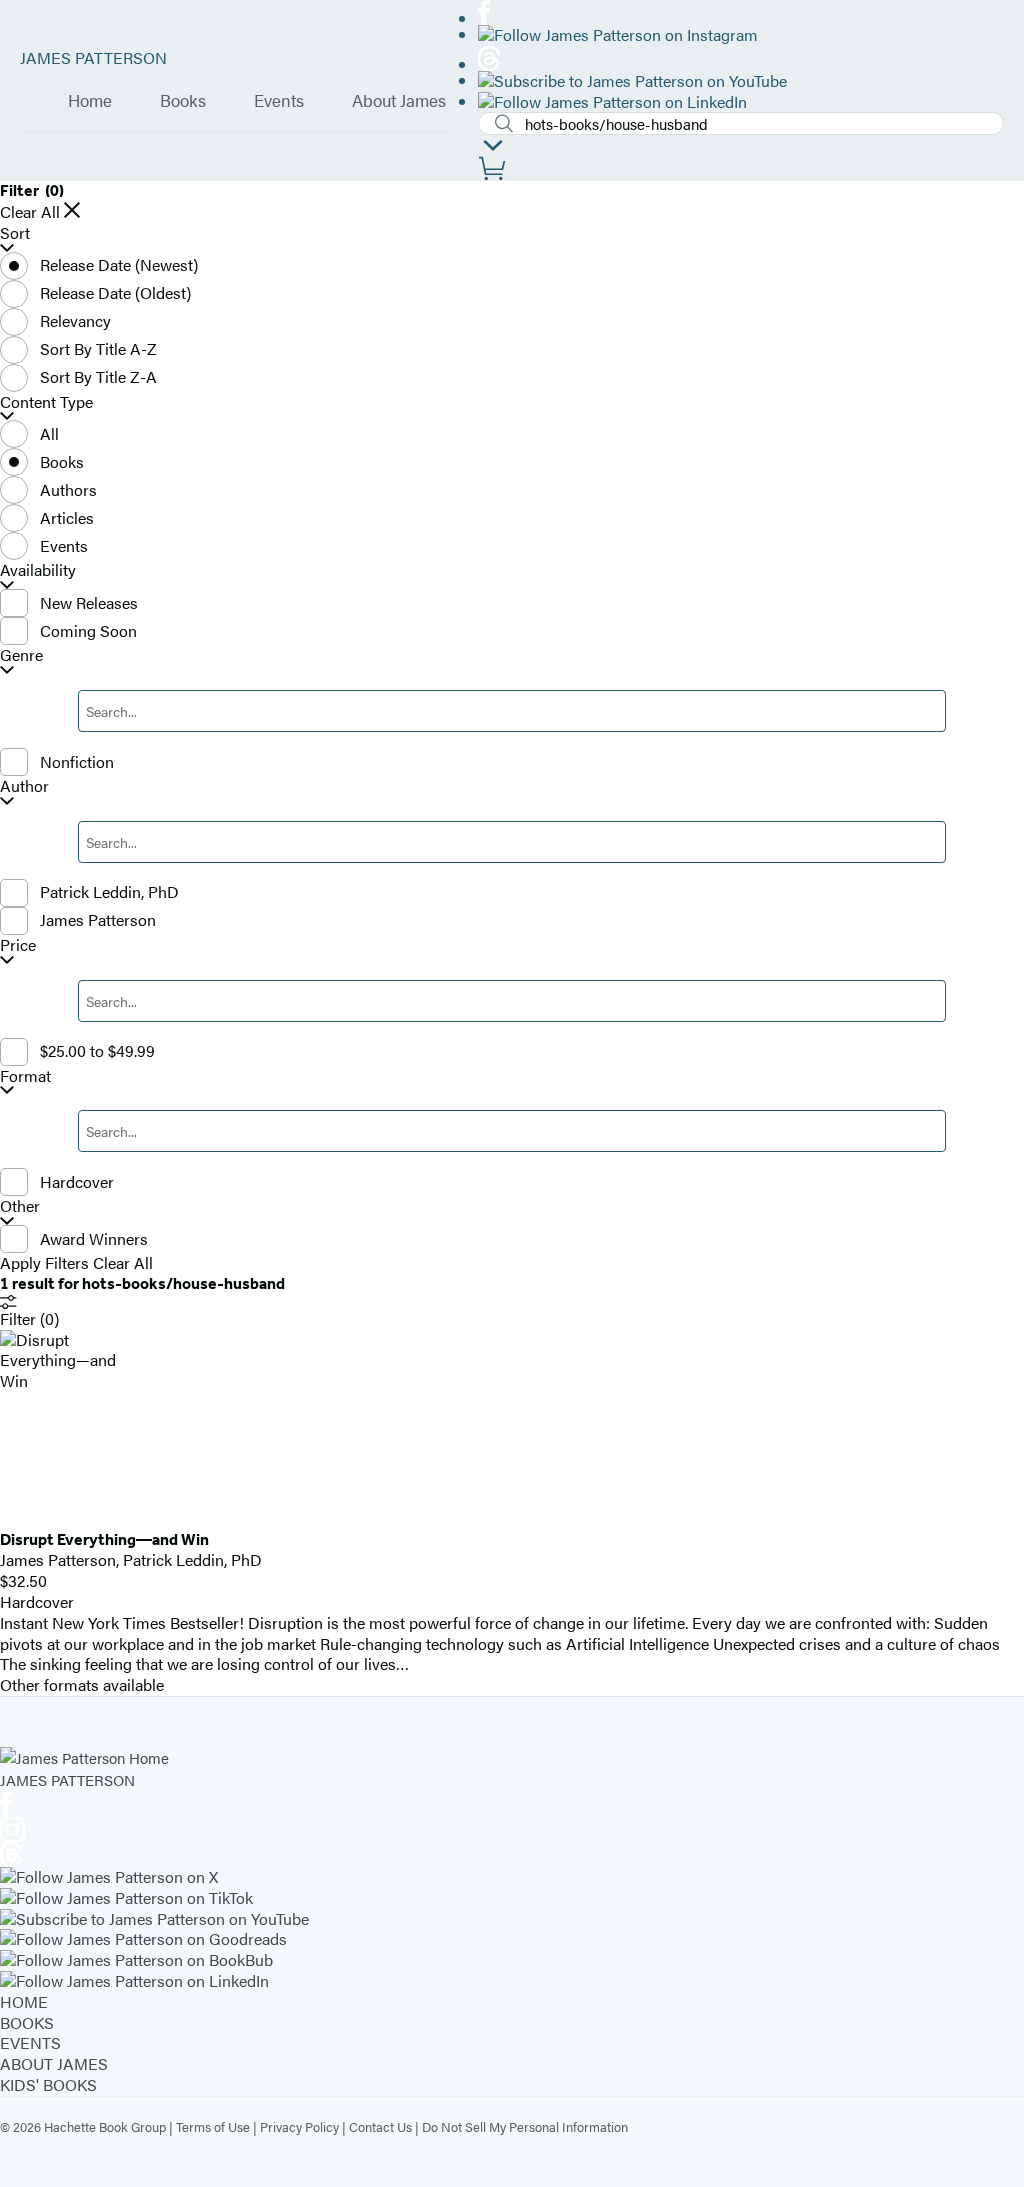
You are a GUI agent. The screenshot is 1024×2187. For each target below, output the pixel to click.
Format (25, 1076)
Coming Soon (88, 630)
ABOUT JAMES (54, 2063)
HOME (24, 2001)
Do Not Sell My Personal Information (525, 2126)
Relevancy (75, 320)
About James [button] (399, 101)
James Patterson (98, 919)
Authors (68, 489)
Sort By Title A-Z (98, 348)
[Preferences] (493, 145)
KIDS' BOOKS (48, 2084)
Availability (38, 570)
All (49, 433)
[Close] (72, 210)
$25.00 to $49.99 (97, 1050)
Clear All (30, 212)
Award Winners (94, 1238)
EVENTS (30, 2042)
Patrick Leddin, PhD (109, 891)
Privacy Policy (299, 2126)
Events (279, 101)
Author (24, 786)
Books (62, 461)
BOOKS (27, 2022)
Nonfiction (77, 761)
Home (90, 101)
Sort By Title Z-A (98, 376)
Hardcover (77, 1181)
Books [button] (183, 101)
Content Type (46, 402)
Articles (67, 517)
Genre (21, 655)
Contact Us (380, 2126)
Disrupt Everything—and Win (104, 1539)
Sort (15, 233)
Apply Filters (44, 1263)
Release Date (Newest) (119, 264)
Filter (29, 1318)
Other (20, 1206)
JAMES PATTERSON (93, 57)
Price (18, 945)
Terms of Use (213, 2126)
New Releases (89, 602)
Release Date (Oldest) (115, 292)
